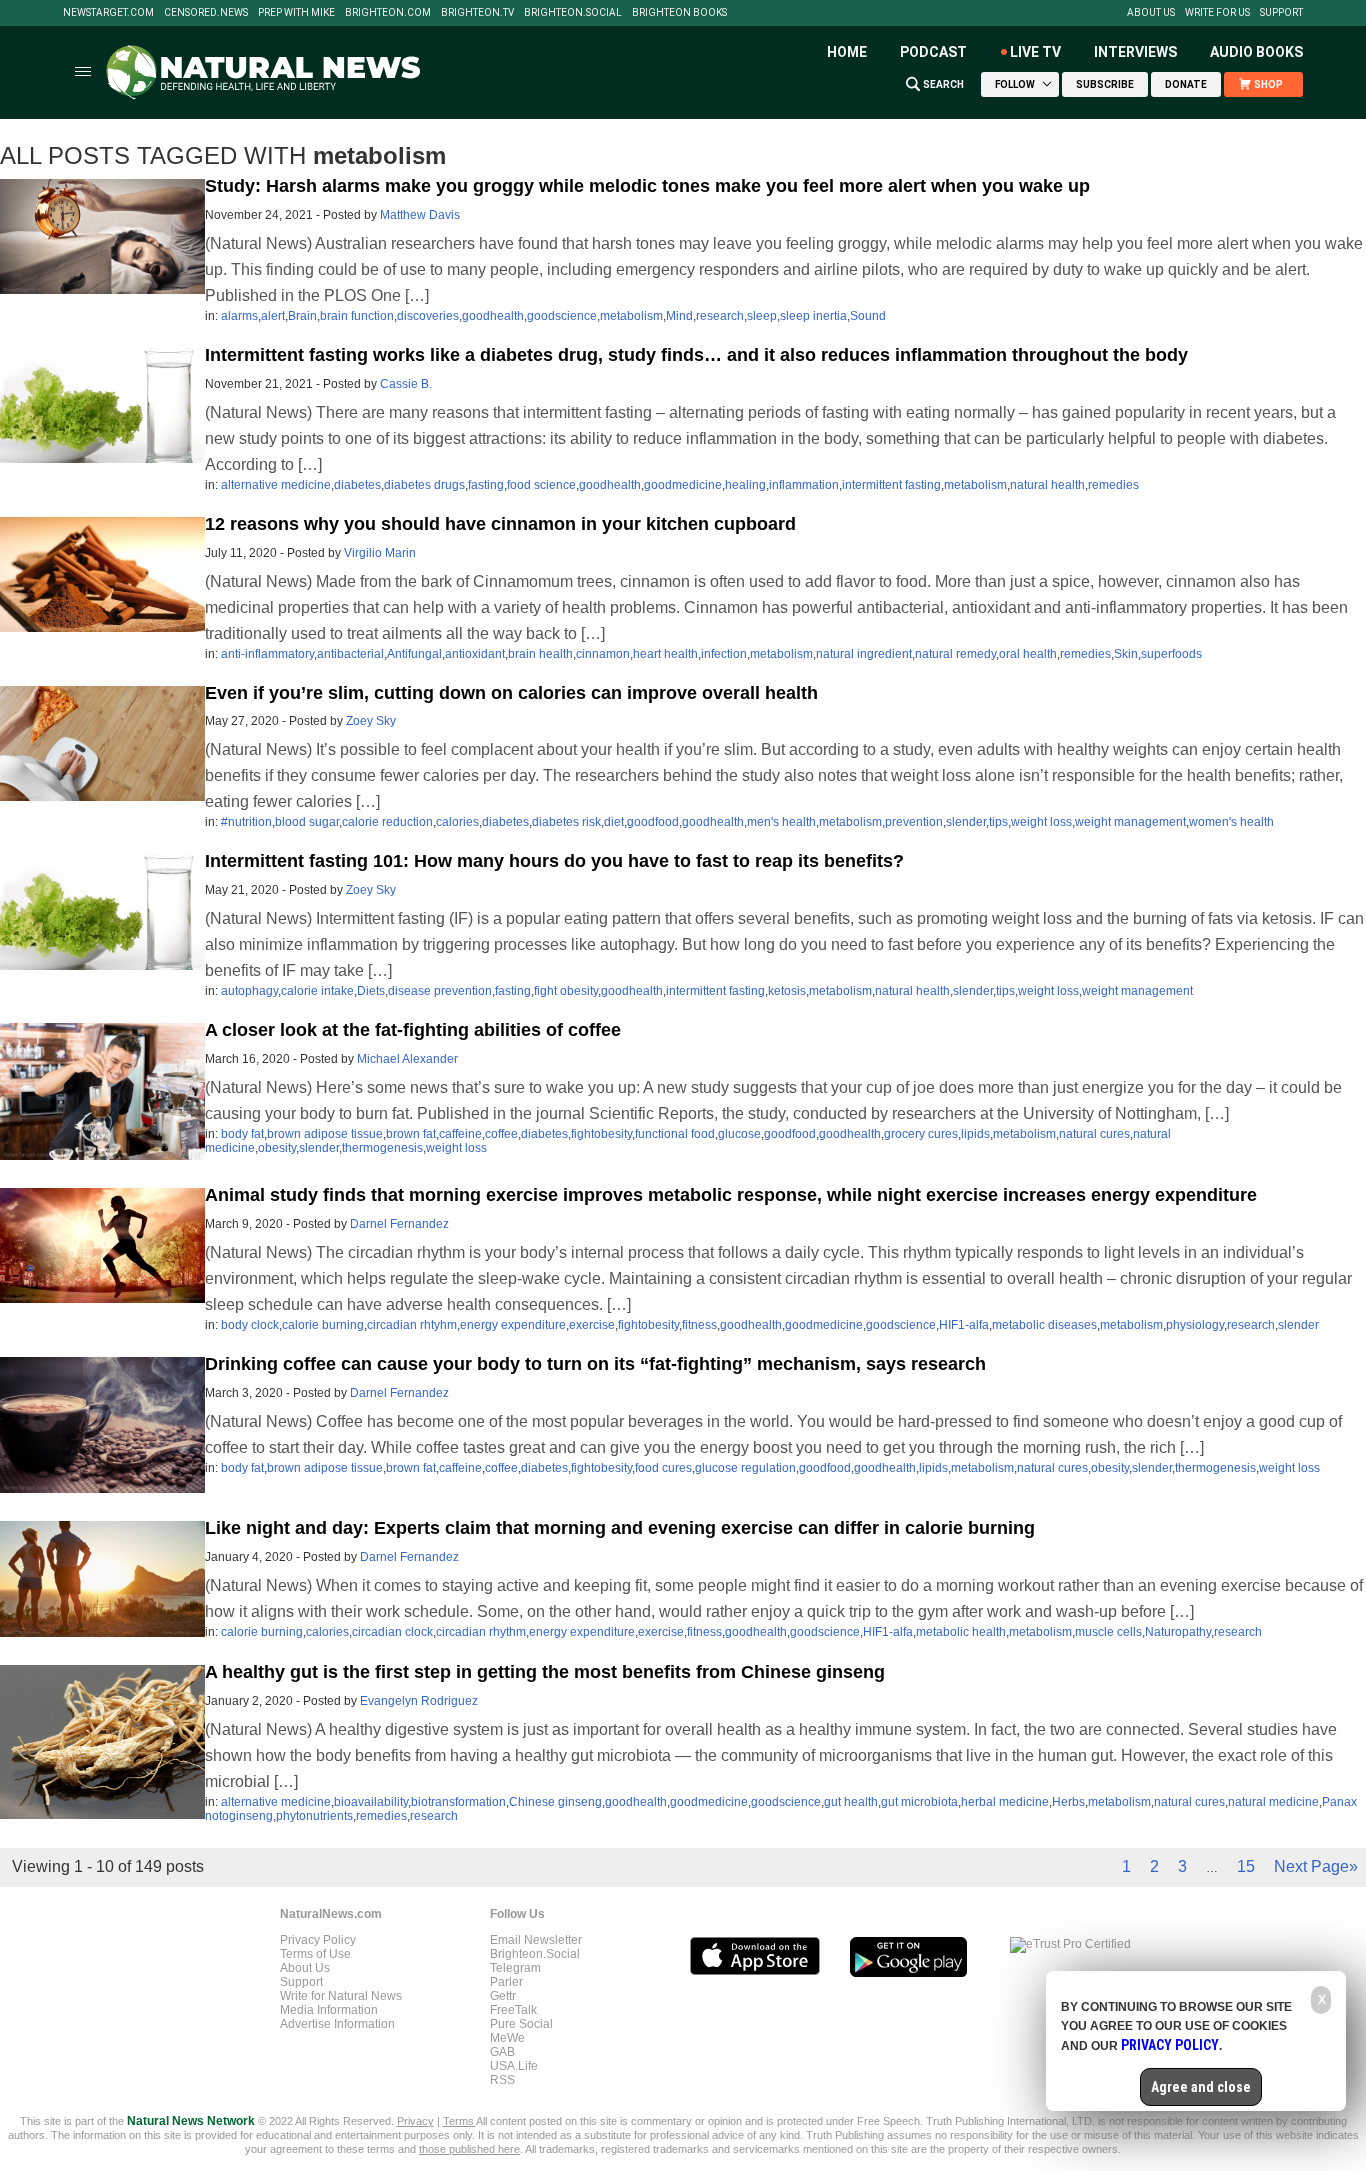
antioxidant (475, 654)
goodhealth (493, 316)
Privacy (415, 2121)
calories (457, 822)
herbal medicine (1005, 1802)
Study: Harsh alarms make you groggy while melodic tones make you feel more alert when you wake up (647, 186)
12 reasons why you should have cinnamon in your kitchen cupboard (500, 524)
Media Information (329, 2010)
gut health (851, 1802)
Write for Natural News (341, 1996)
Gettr (503, 1996)
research (720, 316)
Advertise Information (337, 2024)
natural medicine (1273, 1802)
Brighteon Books (679, 13)
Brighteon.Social (573, 13)
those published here (469, 2149)
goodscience (562, 316)
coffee (501, 1134)
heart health (665, 654)
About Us (1151, 13)
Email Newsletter (536, 1940)
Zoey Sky (371, 721)
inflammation (804, 485)
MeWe (507, 2038)
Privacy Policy (318, 1940)
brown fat (411, 1134)
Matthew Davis (420, 215)
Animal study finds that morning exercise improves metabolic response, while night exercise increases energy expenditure (731, 1195)
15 (1246, 1866)
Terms (459, 2121)
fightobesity (601, 1134)
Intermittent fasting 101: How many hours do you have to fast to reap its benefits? (554, 861)
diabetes (357, 485)
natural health (1047, 485)
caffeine (460, 1134)
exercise (592, 1325)
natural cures (1094, 1134)
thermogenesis (382, 1148)
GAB (502, 2052)
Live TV (1035, 52)
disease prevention (440, 991)
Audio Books (1256, 52)
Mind (679, 316)
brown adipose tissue (325, 1134)
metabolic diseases (1044, 1325)
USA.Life (514, 2066)
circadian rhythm (481, 1632)
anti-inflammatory (267, 654)
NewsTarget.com (108, 13)
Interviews (1135, 52)
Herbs (1068, 1802)
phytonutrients (314, 1816)
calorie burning (323, 1325)
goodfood (653, 822)
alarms (239, 316)
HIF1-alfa (964, 1325)
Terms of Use (315, 1954)
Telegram (515, 1968)
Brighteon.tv (477, 13)
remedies (1113, 485)
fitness (699, 1325)
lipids (975, 1134)
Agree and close (1201, 2087)
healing (745, 485)
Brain (302, 316)
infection (724, 654)
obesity (277, 1148)
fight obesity (566, 991)
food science (541, 485)
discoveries (428, 316)
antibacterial (350, 654)
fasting (486, 485)
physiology (1195, 1325)
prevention (914, 822)
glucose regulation (745, 1468)
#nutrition (246, 822)
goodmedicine (683, 485)
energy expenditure (513, 1325)
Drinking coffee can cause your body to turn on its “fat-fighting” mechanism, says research (595, 1364)
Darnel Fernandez (399, 1224)
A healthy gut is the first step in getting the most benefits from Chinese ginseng (545, 1672)
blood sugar (307, 822)
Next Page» (1316, 1866)
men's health (781, 822)
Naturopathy (1178, 1632)
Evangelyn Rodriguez (419, 1701)
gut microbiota (919, 1802)
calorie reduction (387, 822)
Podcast (933, 52)
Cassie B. (406, 384)
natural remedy (955, 654)
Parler (506, 1982)
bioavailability (371, 1802)
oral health (1028, 654)
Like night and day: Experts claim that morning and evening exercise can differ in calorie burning (620, 1528)
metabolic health (961, 1632)
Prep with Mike (296, 13)
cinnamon (603, 654)
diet (614, 822)
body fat (242, 1134)
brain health (540, 654)
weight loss (1041, 822)
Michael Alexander (407, 1059)
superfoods (1171, 654)
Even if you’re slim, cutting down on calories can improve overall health (511, 693)
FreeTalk (513, 2010)
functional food (675, 1134)
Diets (371, 991)
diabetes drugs (424, 485)
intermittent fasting (891, 485)
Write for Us (1217, 13)
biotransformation (458, 1802)
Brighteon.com (388, 13)
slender (966, 822)
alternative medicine (276, 485)
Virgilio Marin (380, 553)
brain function (357, 316)
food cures (663, 1468)
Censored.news (206, 13)
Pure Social (521, 2024)
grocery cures (921, 1134)
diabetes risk (566, 822)
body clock (250, 1325)
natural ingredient (864, 654)
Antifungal (414, 654)
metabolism (631, 316)
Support (1281, 13)
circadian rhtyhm (412, 1325)
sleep (762, 316)
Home (847, 52)
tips (998, 822)
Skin (1126, 654)
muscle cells (1108, 1632)
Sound (868, 316)
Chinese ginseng (555, 1802)
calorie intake (317, 991)
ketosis (787, 991)
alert (273, 316)
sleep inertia (813, 316)
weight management (1130, 822)
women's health (1231, 822)
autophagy (249, 991)
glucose (739, 1134)
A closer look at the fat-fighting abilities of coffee (413, 1030)
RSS (502, 2080)
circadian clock (392, 1632)
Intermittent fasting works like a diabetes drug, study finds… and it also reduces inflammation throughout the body (696, 355)
